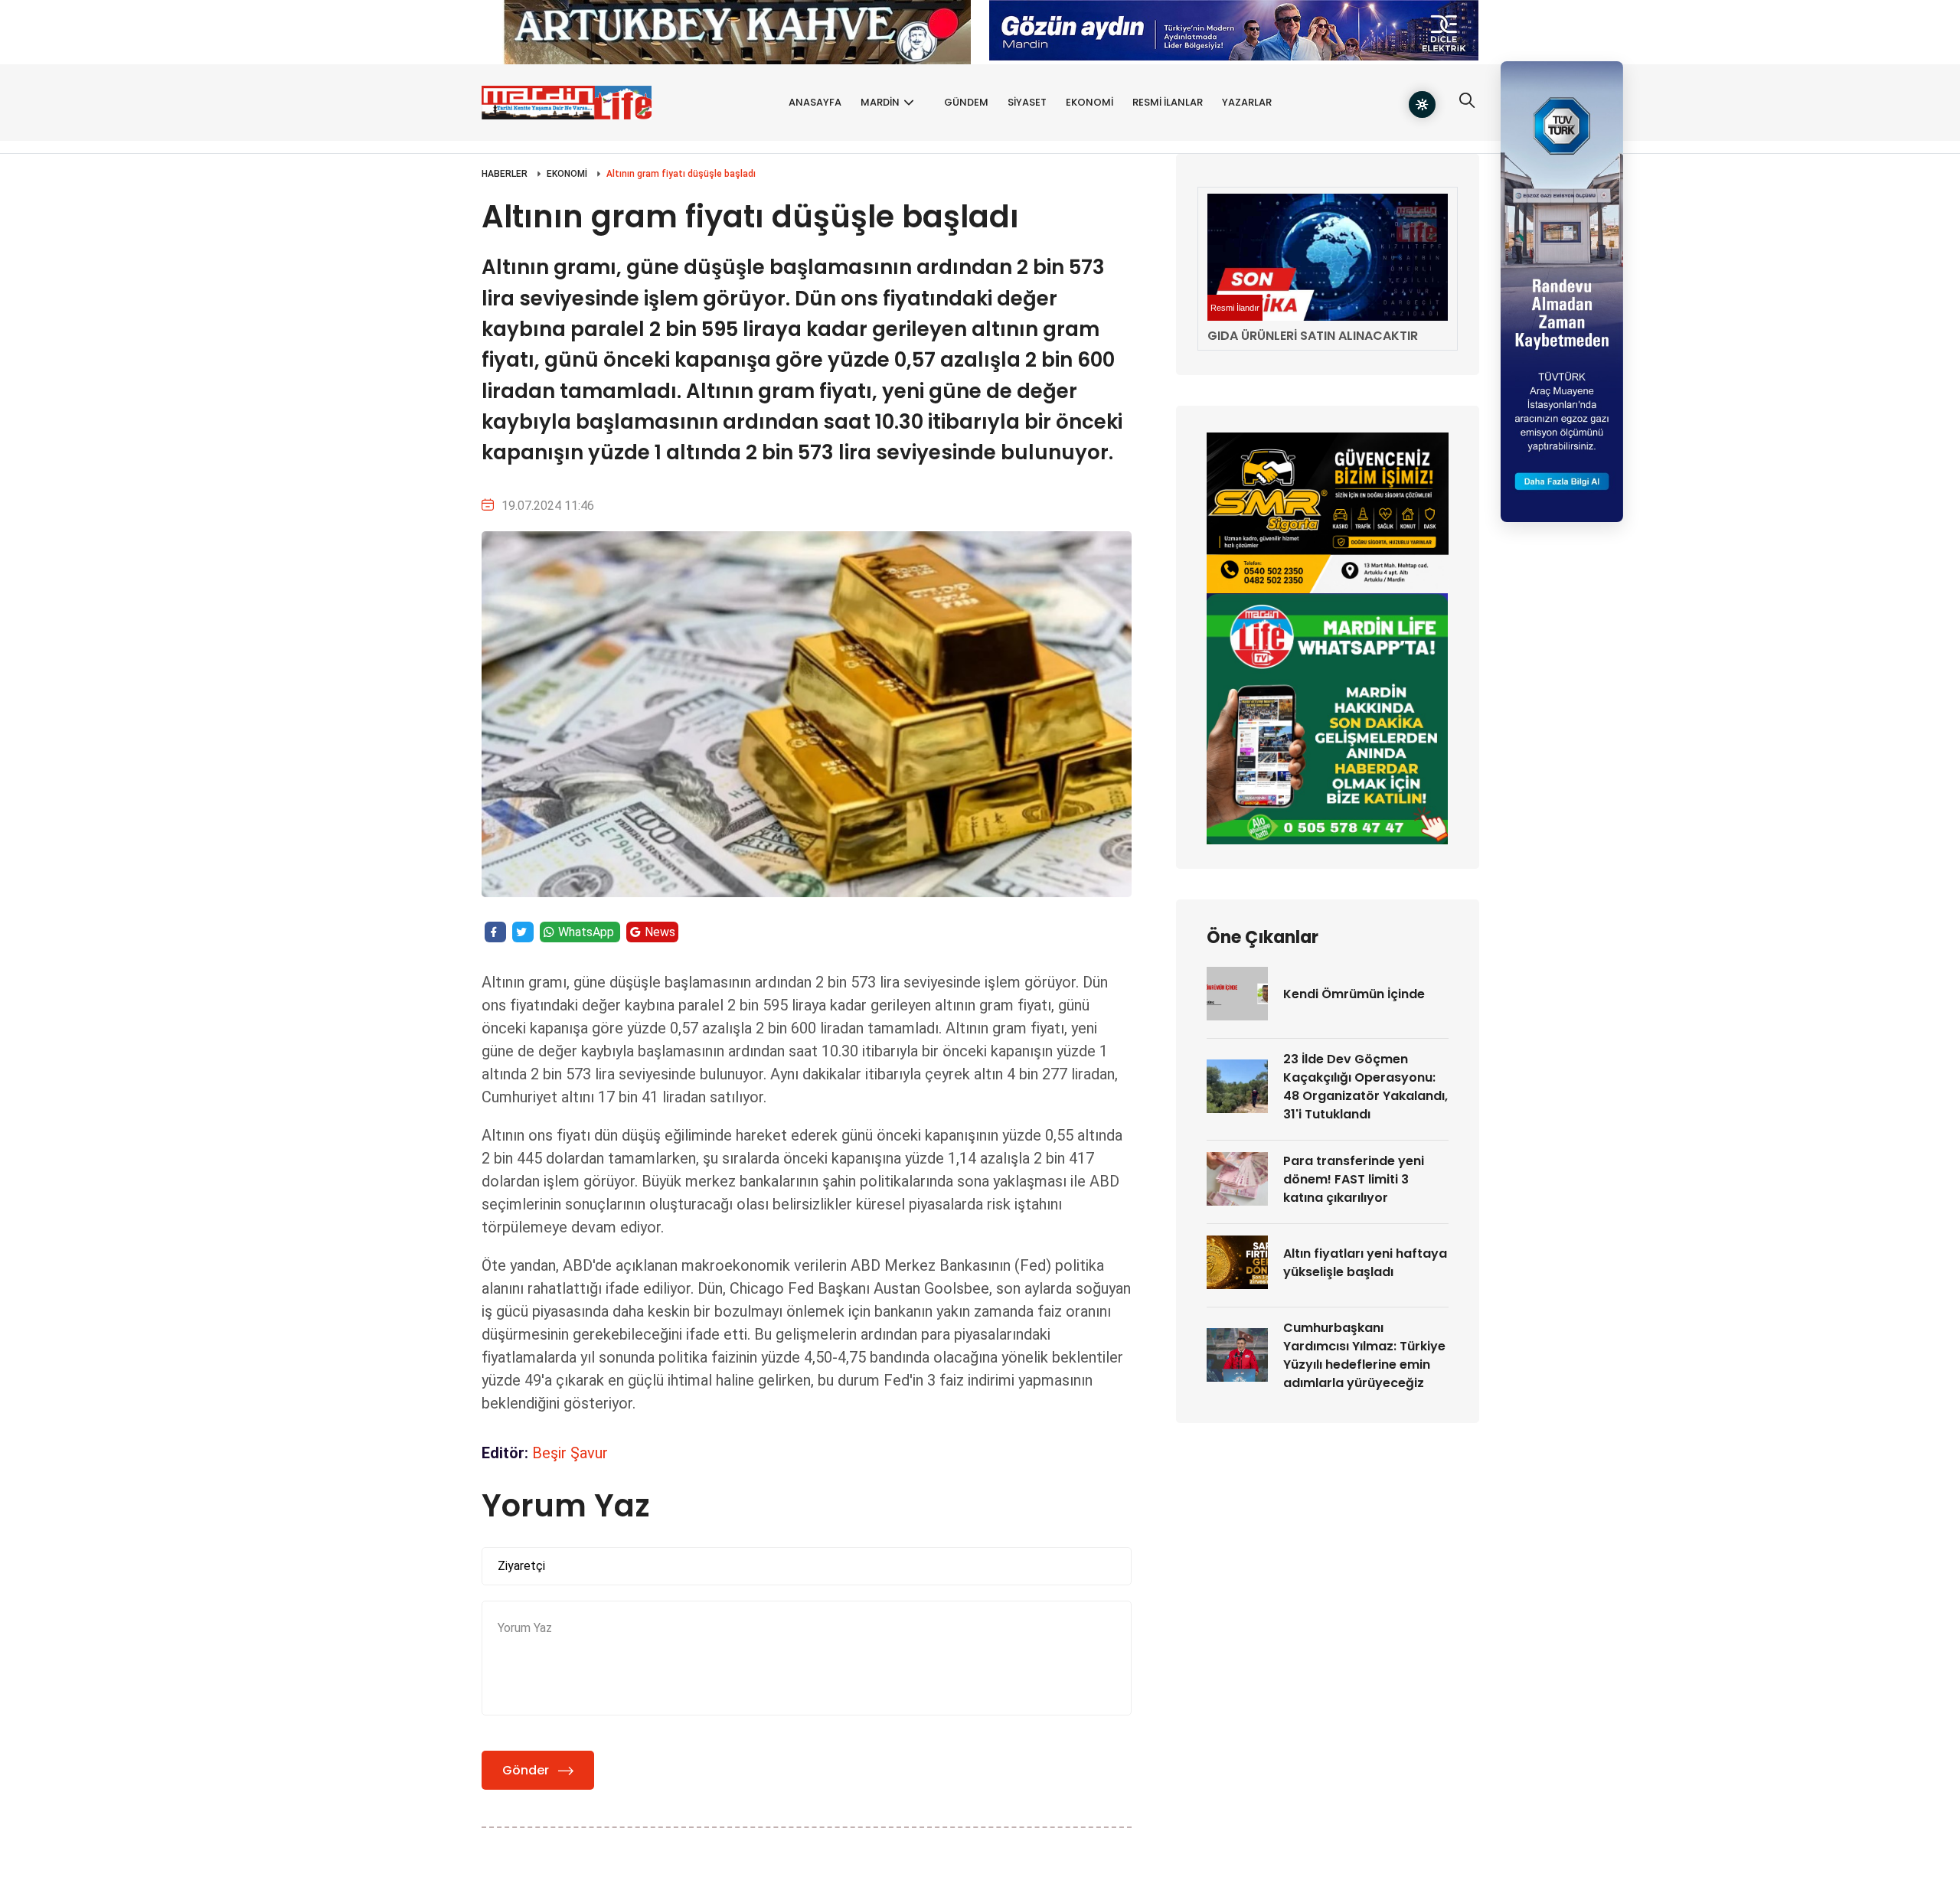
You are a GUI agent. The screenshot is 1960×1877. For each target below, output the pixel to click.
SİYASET (1027, 102)
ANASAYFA (815, 102)
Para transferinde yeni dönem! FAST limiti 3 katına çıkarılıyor (1354, 1179)
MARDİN (880, 102)
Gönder (526, 1770)
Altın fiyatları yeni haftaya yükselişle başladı (1365, 1263)
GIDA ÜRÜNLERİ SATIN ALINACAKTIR (1313, 336)
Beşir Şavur (570, 1453)
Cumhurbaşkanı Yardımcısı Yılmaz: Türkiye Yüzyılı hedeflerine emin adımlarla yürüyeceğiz (1364, 1355)
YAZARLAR (1247, 102)
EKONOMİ (1089, 102)
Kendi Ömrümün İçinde (1354, 994)
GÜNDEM (966, 102)
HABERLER (505, 174)
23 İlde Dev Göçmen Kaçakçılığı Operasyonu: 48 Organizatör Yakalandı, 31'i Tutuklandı (1365, 1087)
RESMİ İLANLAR (1168, 102)
